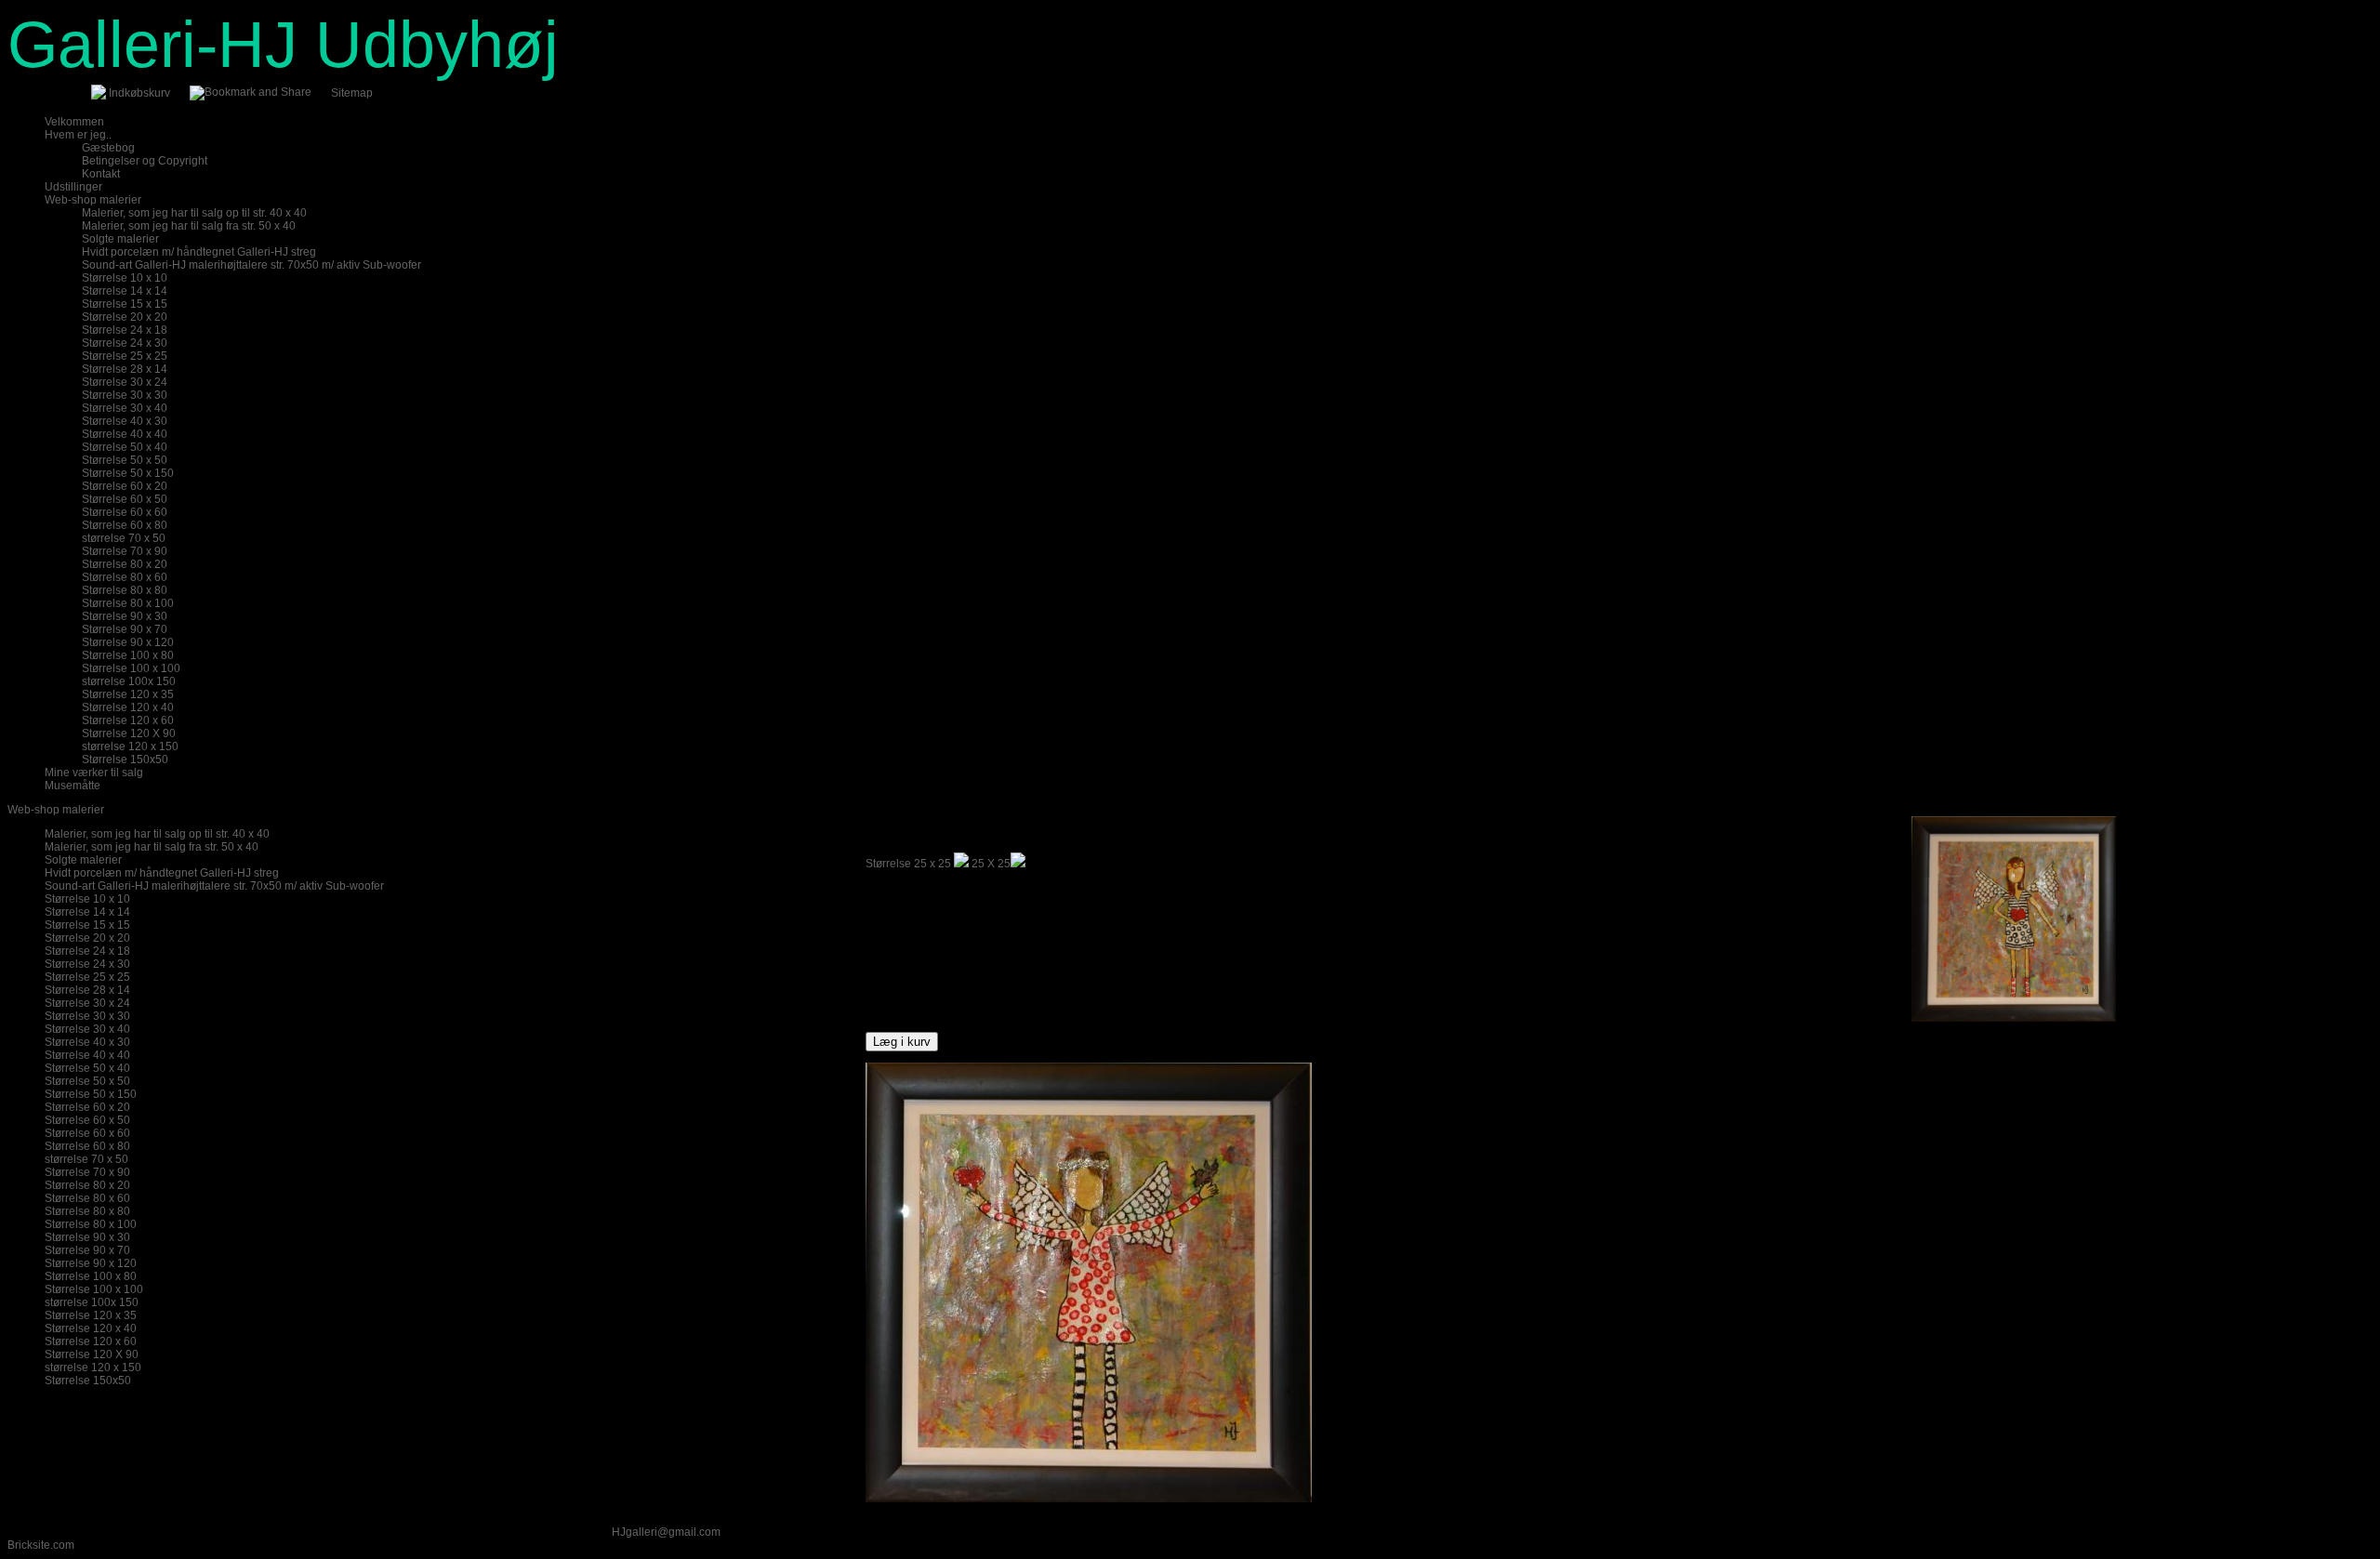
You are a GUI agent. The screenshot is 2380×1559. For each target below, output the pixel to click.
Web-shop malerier (56, 810)
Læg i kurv (902, 1042)
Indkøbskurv (139, 93)
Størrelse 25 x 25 (908, 864)
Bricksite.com (41, 1545)
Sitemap (352, 93)
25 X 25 (991, 864)
